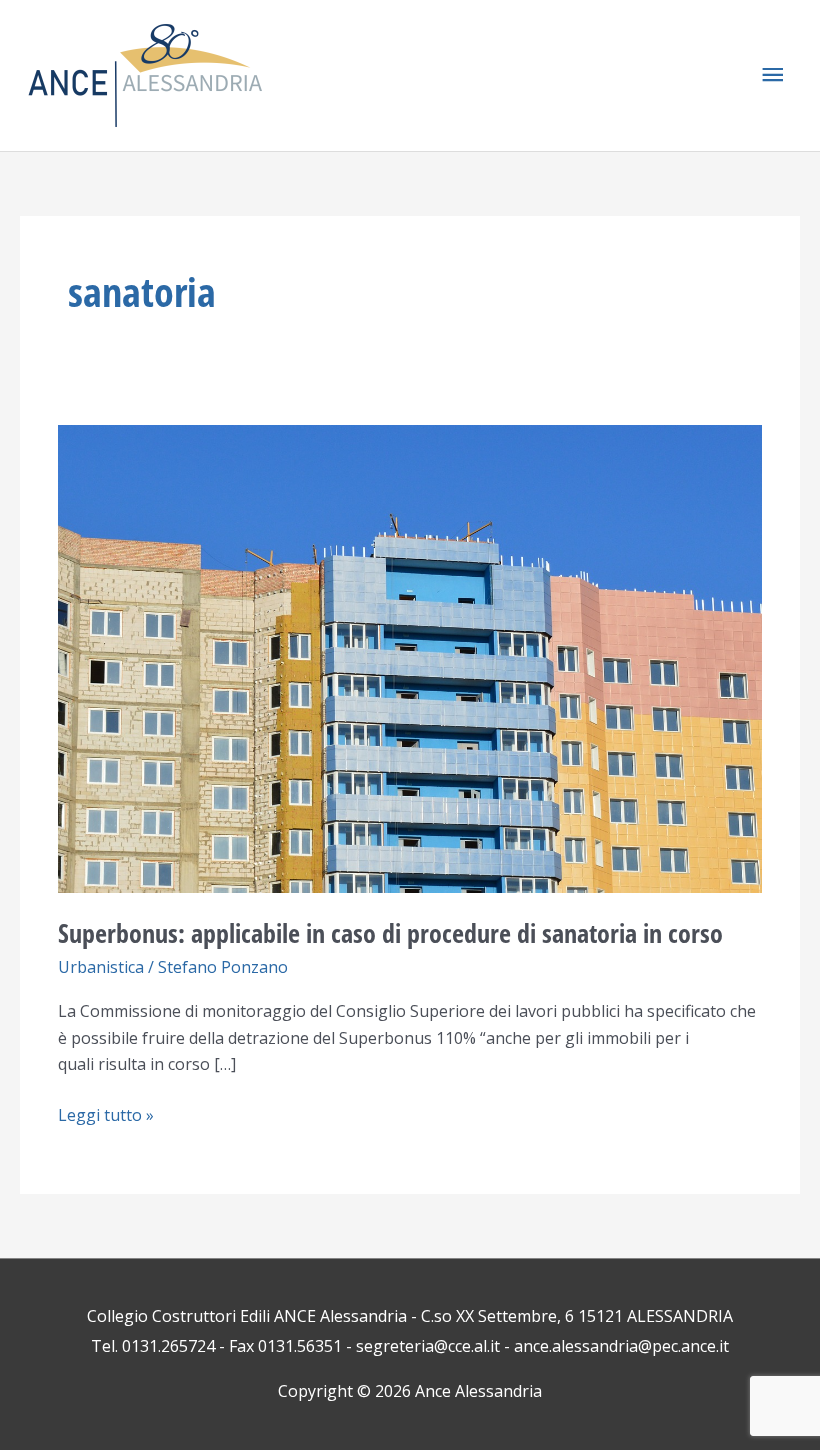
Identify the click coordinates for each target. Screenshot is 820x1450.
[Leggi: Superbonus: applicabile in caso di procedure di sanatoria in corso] (409, 657)
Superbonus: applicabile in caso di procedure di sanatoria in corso (390, 933)
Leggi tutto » (106, 1114)
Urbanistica (101, 967)
